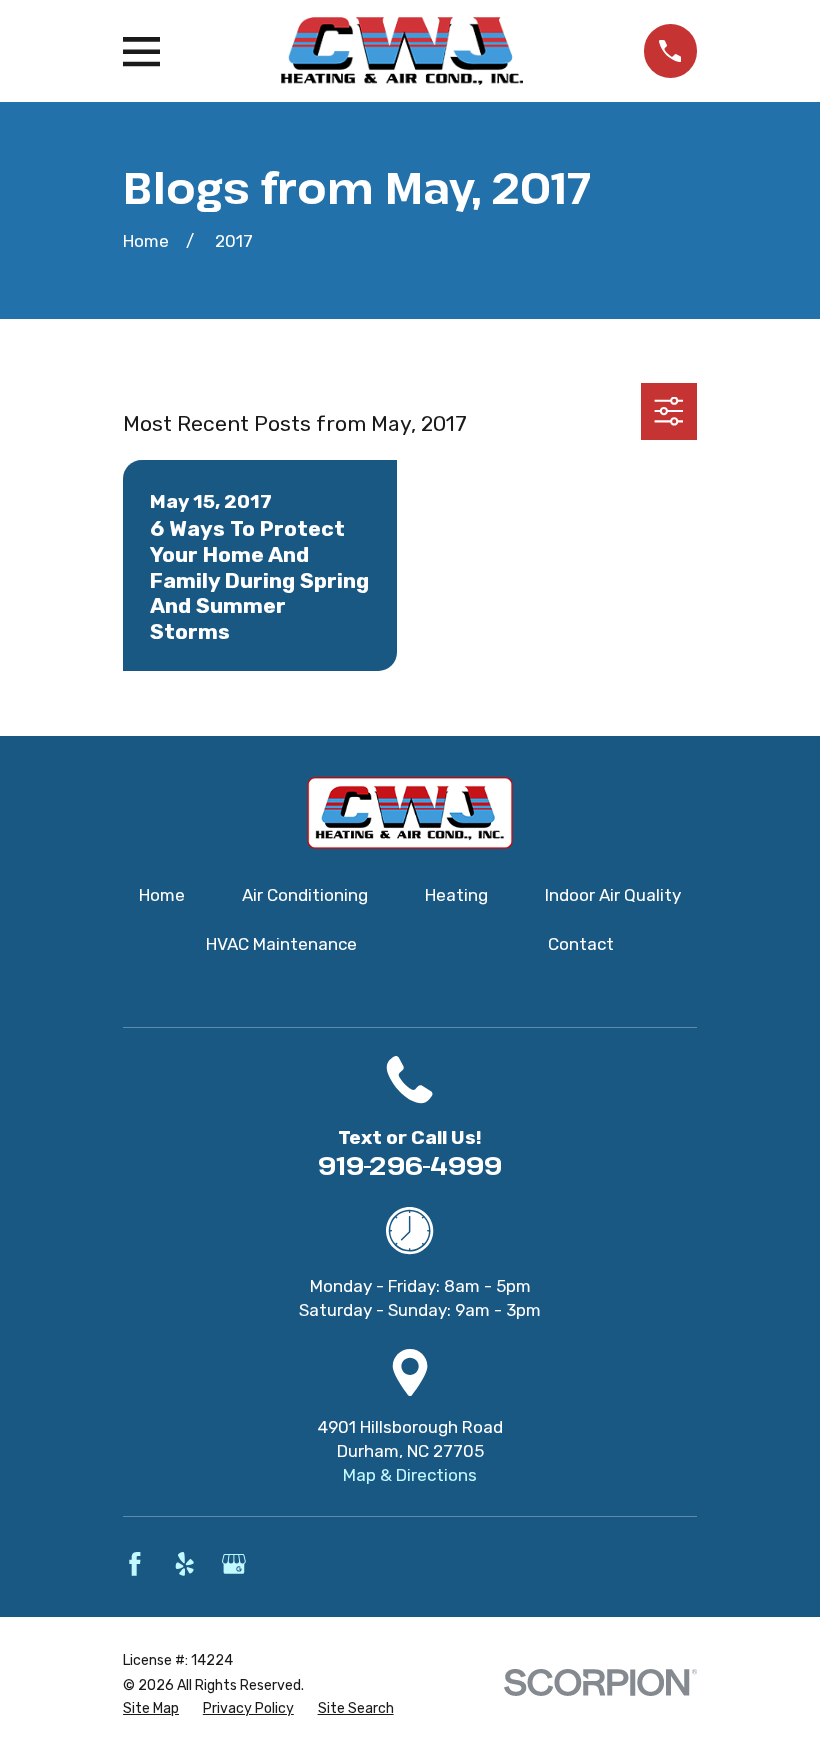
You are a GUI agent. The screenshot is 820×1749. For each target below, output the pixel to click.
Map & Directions (410, 1475)
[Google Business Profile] (234, 1564)
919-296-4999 (410, 1165)
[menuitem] (151, 1709)
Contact (581, 944)
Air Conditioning (305, 895)
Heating (456, 895)
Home (162, 895)
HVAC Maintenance (281, 944)
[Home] (401, 51)
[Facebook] (135, 1564)
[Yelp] (185, 1564)
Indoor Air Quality (613, 895)
